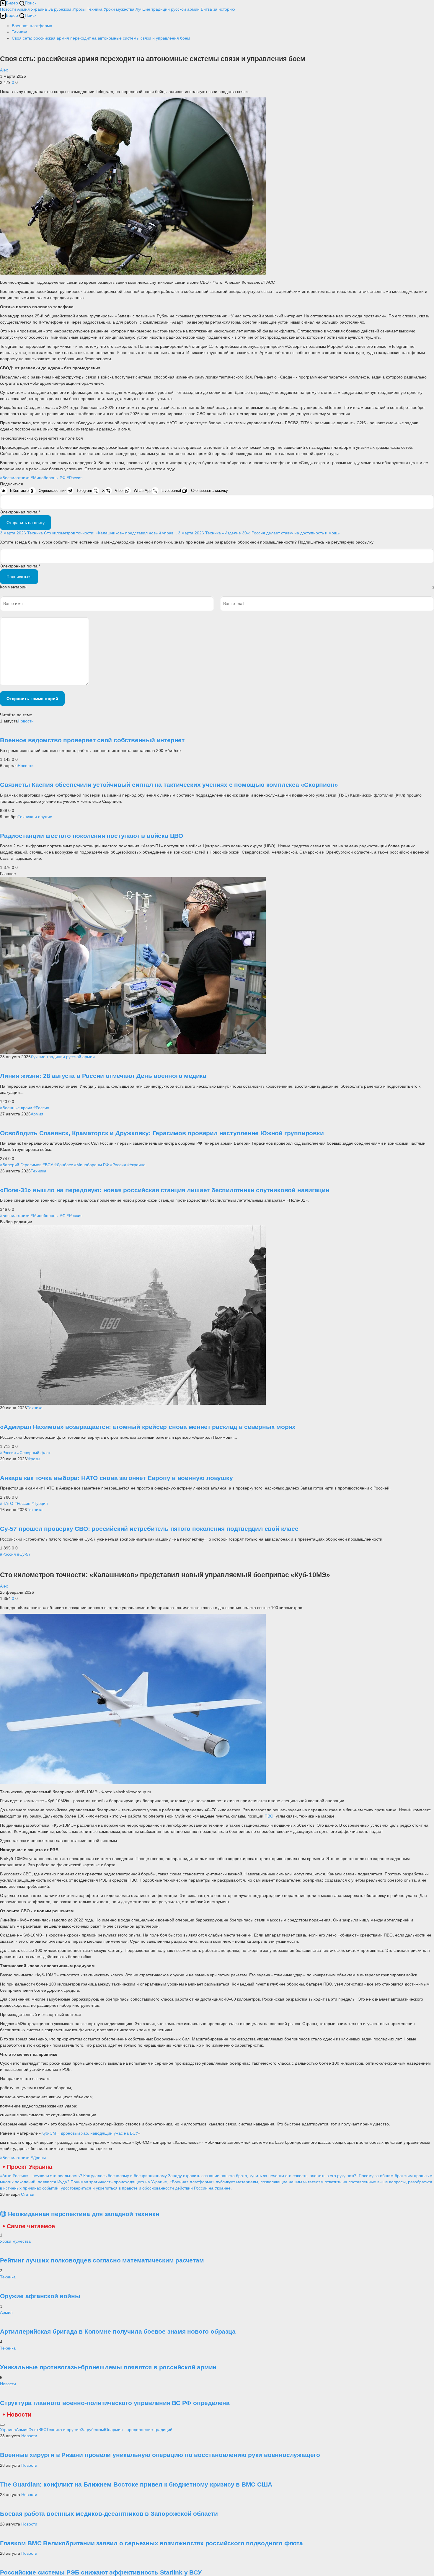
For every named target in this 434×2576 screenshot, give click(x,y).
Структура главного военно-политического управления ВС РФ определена (115, 2403)
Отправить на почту (26, 523)
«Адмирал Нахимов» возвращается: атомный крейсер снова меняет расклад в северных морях (148, 1427)
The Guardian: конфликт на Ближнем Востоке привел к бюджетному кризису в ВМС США (136, 2484)
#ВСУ (48, 1165)
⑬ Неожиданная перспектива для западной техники (80, 2214)
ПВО (269, 1816)
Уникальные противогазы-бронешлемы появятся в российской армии (108, 2367)
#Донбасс (64, 1165)
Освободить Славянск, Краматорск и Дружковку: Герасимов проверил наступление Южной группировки (162, 1133)
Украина (39, 9)
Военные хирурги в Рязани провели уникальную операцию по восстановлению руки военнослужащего (160, 2455)
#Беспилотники (15, 478)
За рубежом (60, 9)
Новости (8, 9)
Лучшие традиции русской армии (168, 9)
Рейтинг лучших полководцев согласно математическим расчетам (102, 2260)
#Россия (75, 478)
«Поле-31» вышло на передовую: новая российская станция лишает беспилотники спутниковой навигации (165, 1190)
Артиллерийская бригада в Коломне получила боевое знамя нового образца (118, 2331)
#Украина (136, 1165)
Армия (23, 9)
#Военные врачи (16, 1108)
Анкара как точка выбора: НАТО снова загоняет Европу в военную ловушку (116, 1478)
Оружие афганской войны (40, 2296)
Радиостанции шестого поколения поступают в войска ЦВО (92, 836)
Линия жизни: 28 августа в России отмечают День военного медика (103, 1076)
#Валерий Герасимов (21, 1165)
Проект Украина (30, 2167)
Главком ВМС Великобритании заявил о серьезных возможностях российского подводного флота (151, 2543)
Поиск (31, 3)
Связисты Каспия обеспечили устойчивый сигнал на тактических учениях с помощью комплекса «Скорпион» (169, 785)
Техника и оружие (35, 817)
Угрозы (79, 9)
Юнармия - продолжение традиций (138, 2430)
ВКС (42, 2430)
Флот (34, 2430)
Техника (95, 9)
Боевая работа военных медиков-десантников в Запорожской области (109, 2514)
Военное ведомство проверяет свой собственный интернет (92, 740)
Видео (12, 3)
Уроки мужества (119, 9)
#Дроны (38, 2158)
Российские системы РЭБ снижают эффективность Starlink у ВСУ (101, 2572)
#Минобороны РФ (48, 478)
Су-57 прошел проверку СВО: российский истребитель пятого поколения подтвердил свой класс (149, 1529)
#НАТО (7, 1503)
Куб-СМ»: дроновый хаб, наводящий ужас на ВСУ (90, 2133)
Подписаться (19, 577)
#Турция (40, 1503)
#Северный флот (34, 1453)
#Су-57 (24, 1554)
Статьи (28, 2194)
